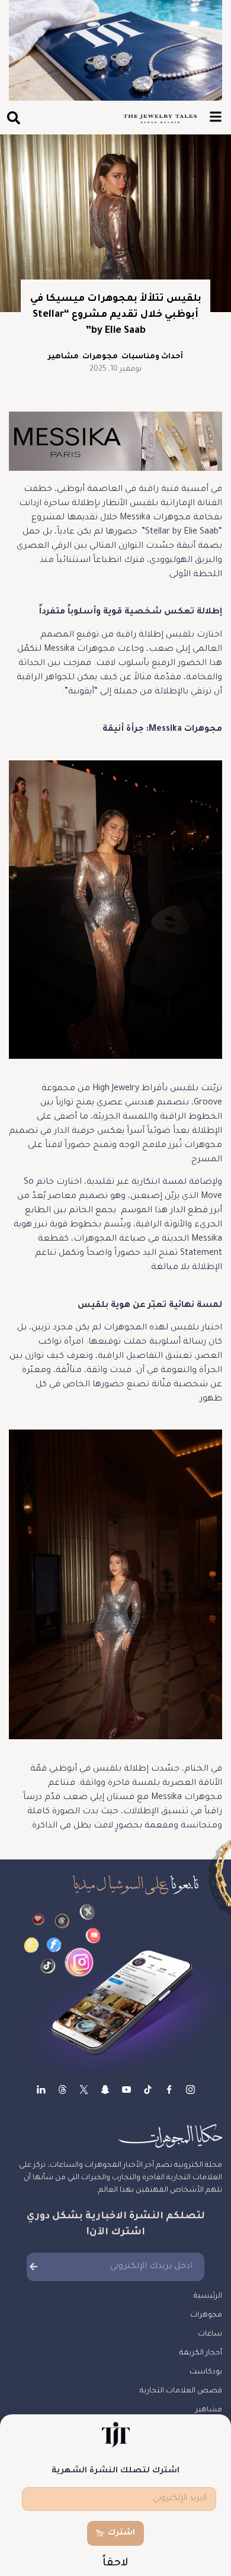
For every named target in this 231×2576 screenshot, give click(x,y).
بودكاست (206, 2372)
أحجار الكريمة (201, 2353)
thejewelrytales (169, 2090)
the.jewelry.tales (148, 2090)
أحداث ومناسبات (152, 357)
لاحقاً (115, 2564)
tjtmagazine (190, 2090)
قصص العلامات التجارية (181, 2391)
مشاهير (63, 357)
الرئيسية (208, 2296)
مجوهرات (100, 357)
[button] (13, 118)
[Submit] (33, 2267)
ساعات (210, 2334)
